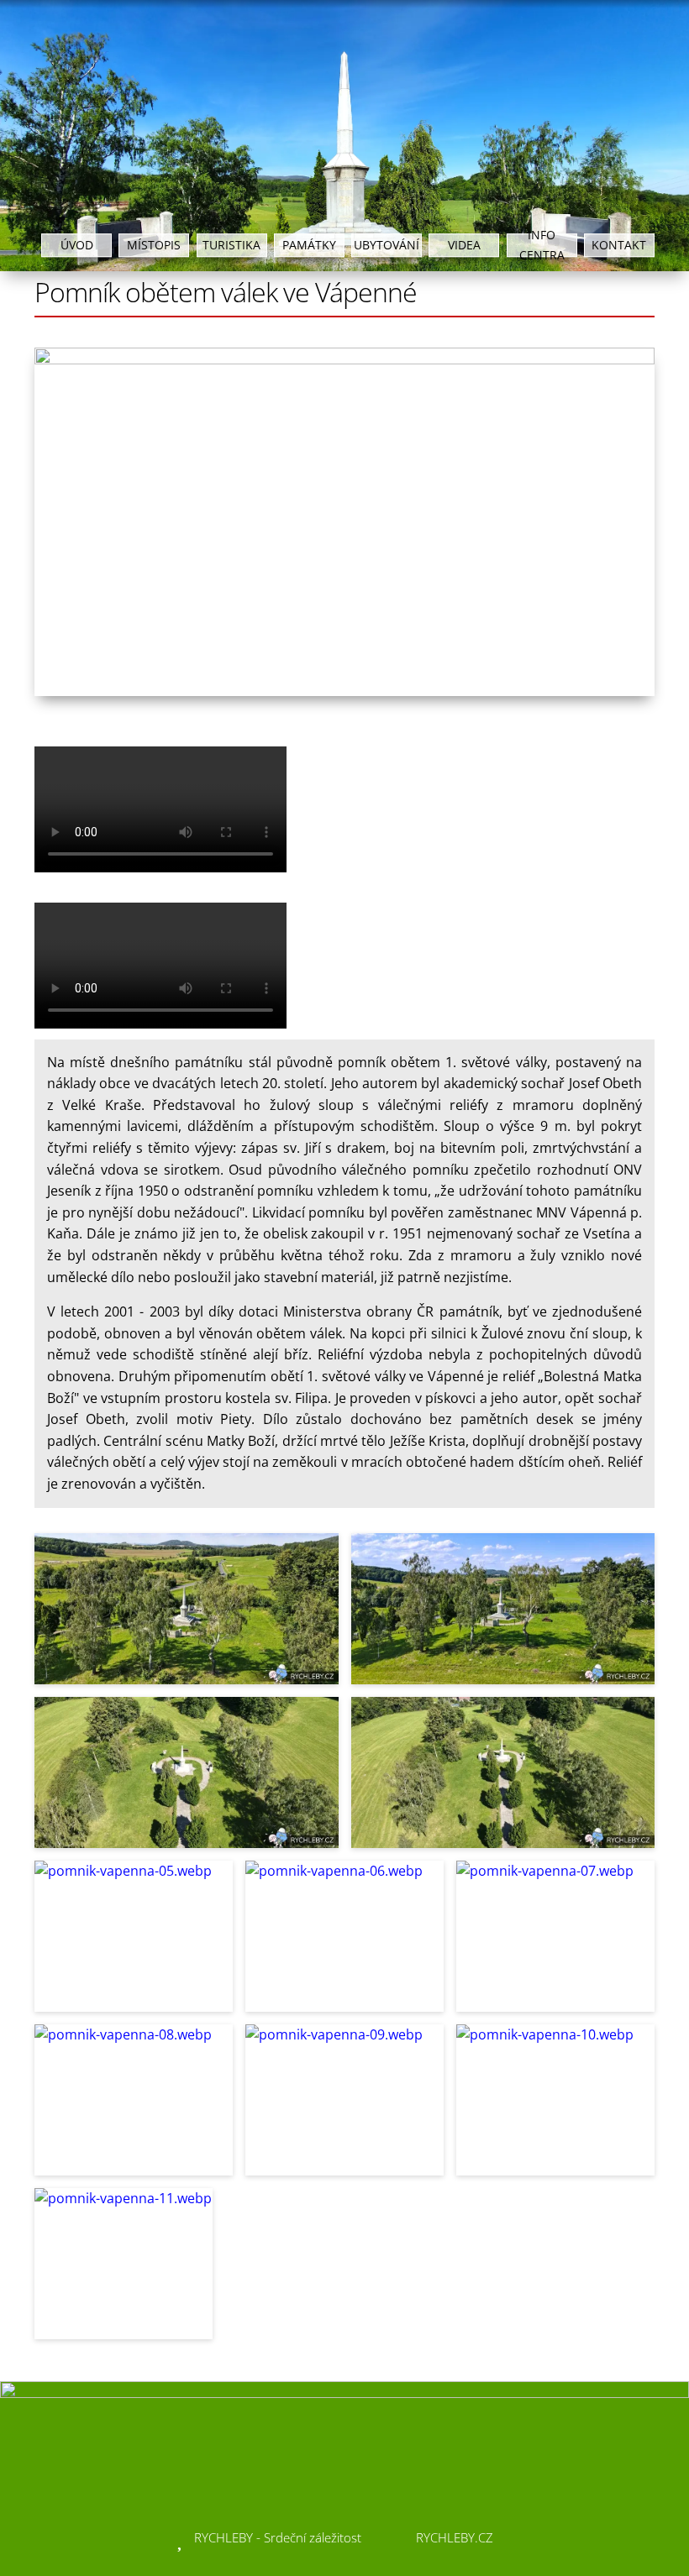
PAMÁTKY (309, 245)
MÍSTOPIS (154, 245)
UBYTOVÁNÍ (387, 245)
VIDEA (464, 245)
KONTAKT (619, 245)
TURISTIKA (231, 245)
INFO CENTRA (542, 245)
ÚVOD (77, 245)
